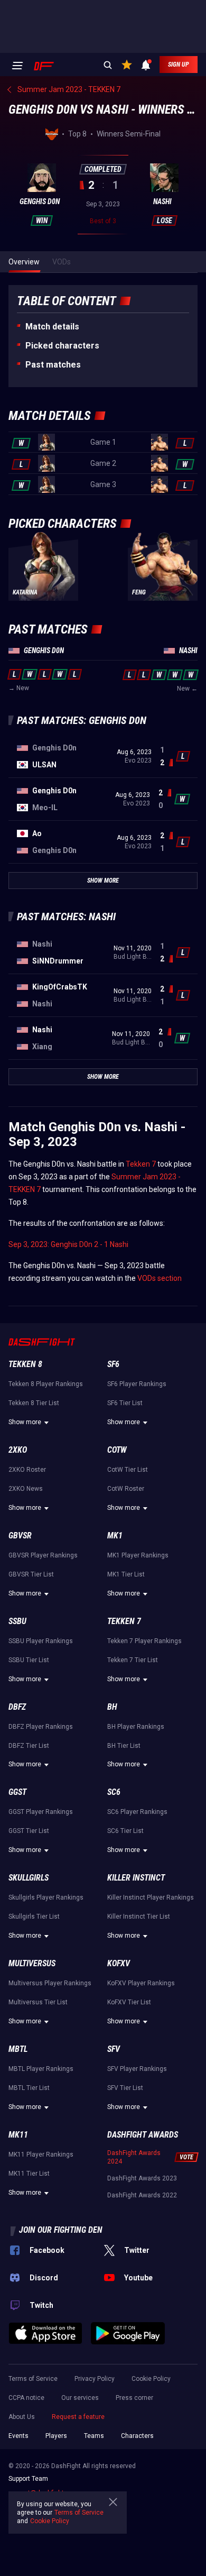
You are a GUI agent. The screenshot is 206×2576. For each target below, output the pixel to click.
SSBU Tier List (29, 1660)
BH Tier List (124, 1746)
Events (18, 2436)
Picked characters (62, 346)
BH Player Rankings (136, 1727)
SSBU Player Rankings (41, 1641)
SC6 (114, 1792)
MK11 (18, 2135)
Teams (94, 2436)
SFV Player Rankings (137, 2069)
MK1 (115, 1535)
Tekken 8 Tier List (34, 1403)
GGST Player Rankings (41, 1812)
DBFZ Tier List (29, 1746)
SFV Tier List (125, 2088)
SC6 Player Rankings (137, 1812)
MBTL (18, 2049)
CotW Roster (126, 1489)
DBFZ (17, 1707)
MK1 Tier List (126, 1574)
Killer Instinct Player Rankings (151, 1897)
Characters (137, 2436)
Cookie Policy (151, 2379)
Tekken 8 (25, 1364)
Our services (80, 2398)
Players (56, 2436)
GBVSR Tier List (31, 1574)
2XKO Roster (27, 1470)
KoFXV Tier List (129, 2002)
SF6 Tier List (125, 1403)
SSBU (17, 1621)
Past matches (53, 365)
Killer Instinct (136, 1878)
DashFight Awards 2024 (134, 2157)
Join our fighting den (61, 2230)
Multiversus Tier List (38, 2002)
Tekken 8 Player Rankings (46, 1384)
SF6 (113, 1364)
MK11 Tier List (29, 2174)
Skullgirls (29, 1878)
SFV (114, 2049)
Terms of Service (33, 2379)
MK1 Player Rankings (138, 1555)
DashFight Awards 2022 (142, 2195)
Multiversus (32, 1963)
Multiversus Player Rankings (50, 1983)
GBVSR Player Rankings (43, 1555)
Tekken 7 (141, 1164)
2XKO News (26, 1489)
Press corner (134, 2398)
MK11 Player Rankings (41, 2155)
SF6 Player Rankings (137, 1384)
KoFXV (119, 1963)
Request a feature (78, 2417)
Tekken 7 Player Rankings (144, 1641)
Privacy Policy (95, 2379)
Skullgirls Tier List (34, 1917)
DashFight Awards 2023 (142, 2178)
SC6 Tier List (125, 1831)
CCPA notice (26, 2398)
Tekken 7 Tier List (133, 1660)
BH (112, 1707)
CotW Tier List (128, 1470)
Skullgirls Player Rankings (46, 1897)
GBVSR (20, 1535)
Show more (25, 1422)
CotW (117, 1450)
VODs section (160, 1278)
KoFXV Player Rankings (141, 1983)
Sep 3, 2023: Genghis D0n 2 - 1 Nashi (68, 1244)
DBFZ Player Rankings (41, 1727)
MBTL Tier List (29, 2088)
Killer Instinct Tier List (139, 1917)
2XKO (18, 1450)
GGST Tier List (29, 1831)
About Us (22, 2417)
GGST (17, 1792)
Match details (52, 327)
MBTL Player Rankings (41, 2069)
